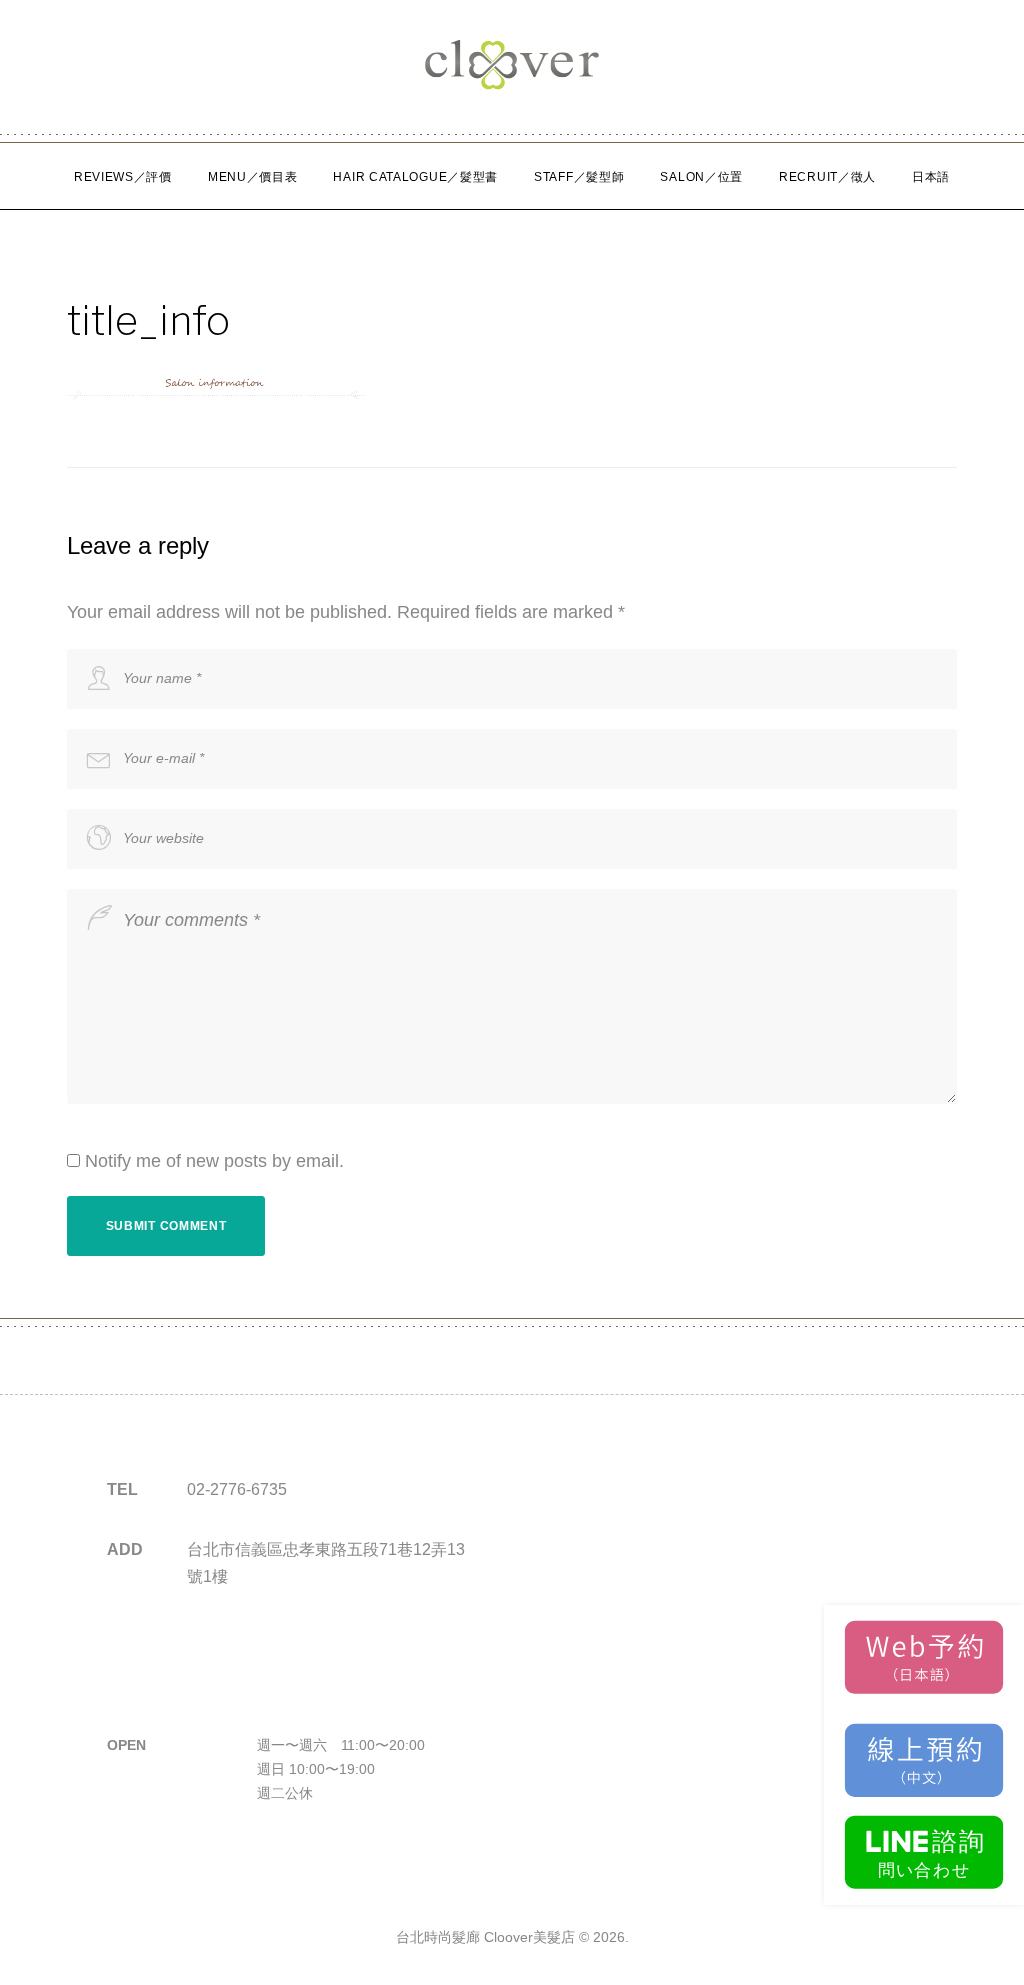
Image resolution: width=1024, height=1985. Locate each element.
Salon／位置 (701, 177)
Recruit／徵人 (827, 177)
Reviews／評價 (123, 177)
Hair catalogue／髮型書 (415, 177)
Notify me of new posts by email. (214, 1161)
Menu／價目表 (253, 177)
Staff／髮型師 (579, 177)
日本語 (931, 177)
